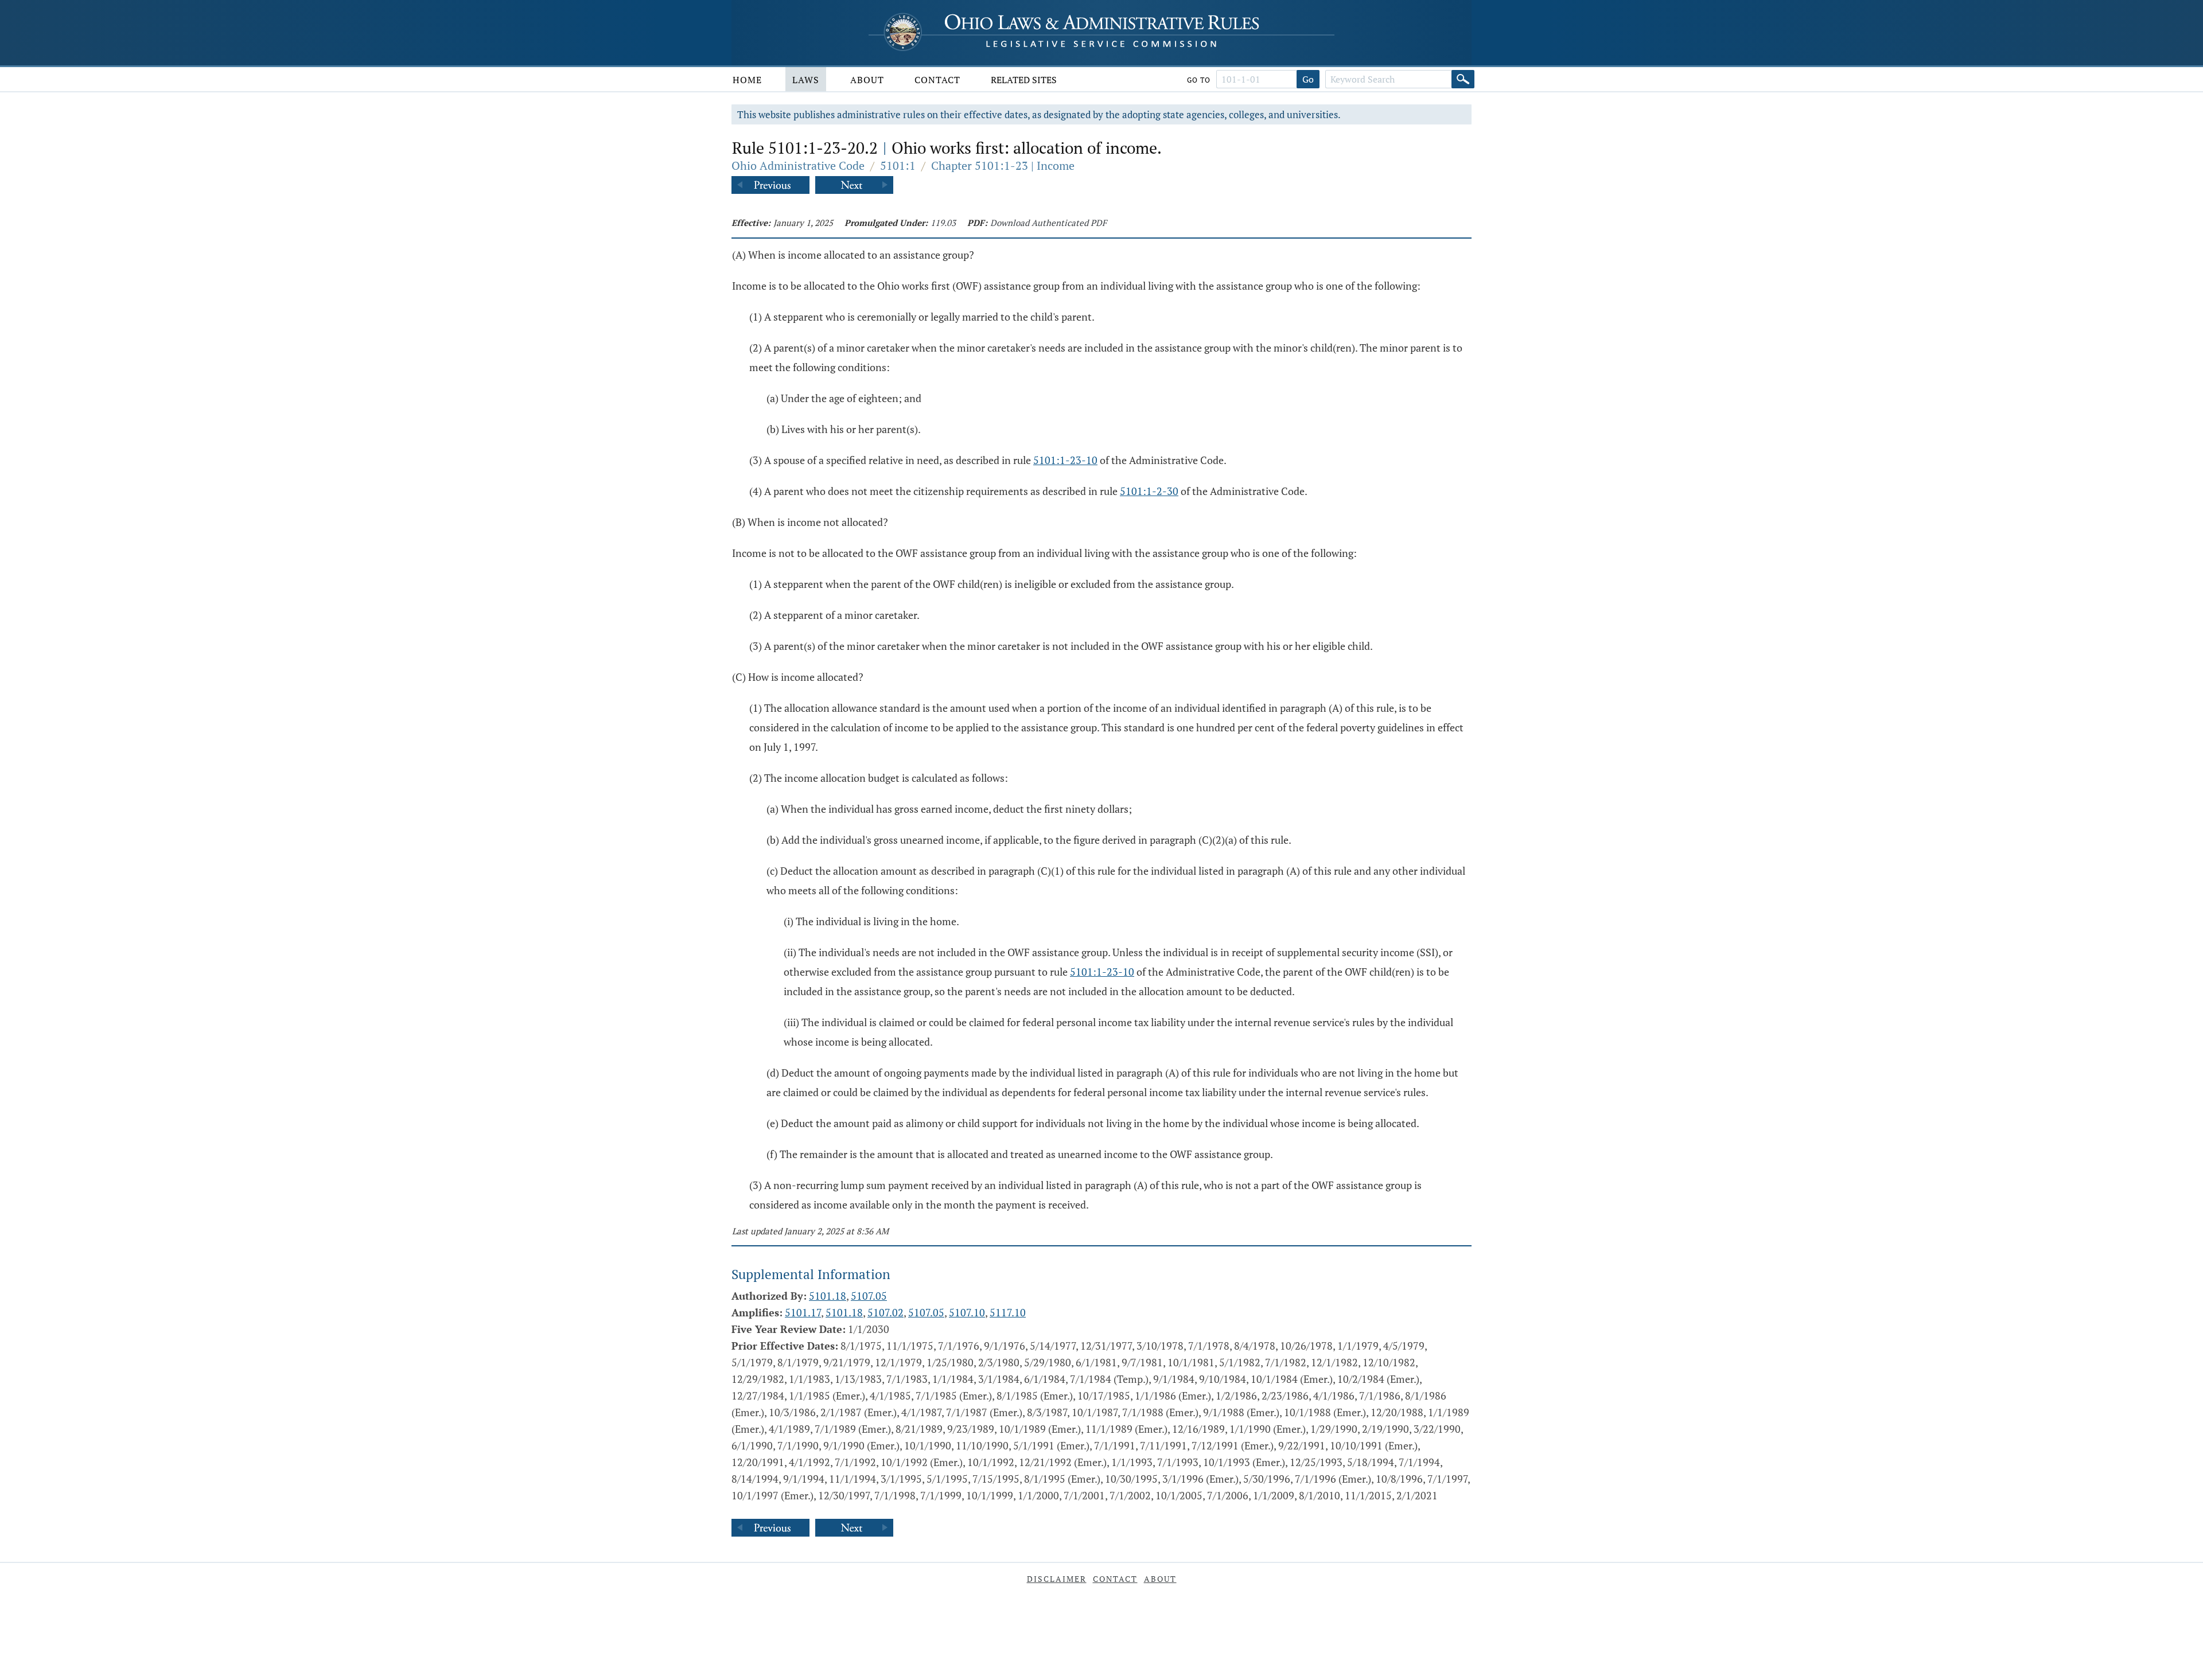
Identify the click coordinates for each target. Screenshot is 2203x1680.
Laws (806, 80)
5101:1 (898, 165)
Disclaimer (1057, 1579)
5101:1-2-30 (1149, 491)
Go (1308, 79)
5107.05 (869, 1296)
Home (747, 80)
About (867, 80)
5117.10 (1008, 1312)
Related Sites (1024, 80)
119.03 (943, 223)
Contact (937, 80)
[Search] (1463, 79)
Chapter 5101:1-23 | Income (1003, 165)
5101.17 (803, 1312)
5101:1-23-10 (1065, 460)
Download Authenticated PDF (1048, 223)
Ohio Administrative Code (798, 165)
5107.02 (886, 1312)
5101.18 (828, 1296)
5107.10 (967, 1312)
